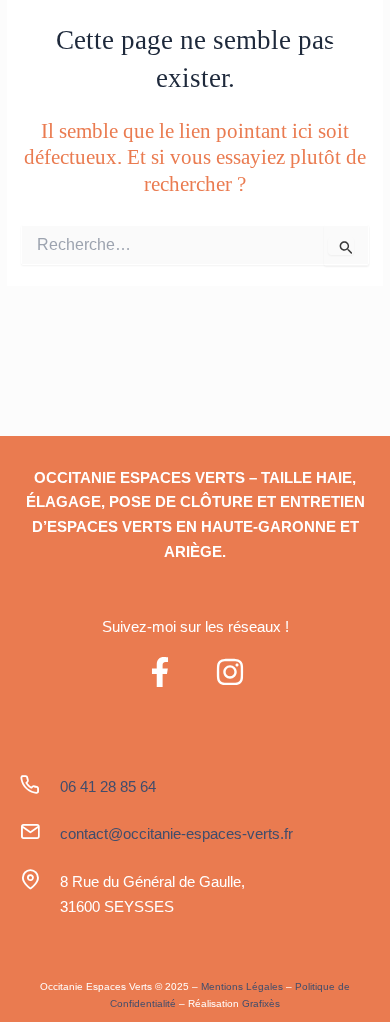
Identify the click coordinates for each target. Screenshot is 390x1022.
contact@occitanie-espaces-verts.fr (176, 833)
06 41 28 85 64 (108, 786)
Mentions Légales (242, 986)
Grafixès (261, 1003)
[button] (339, 41)
